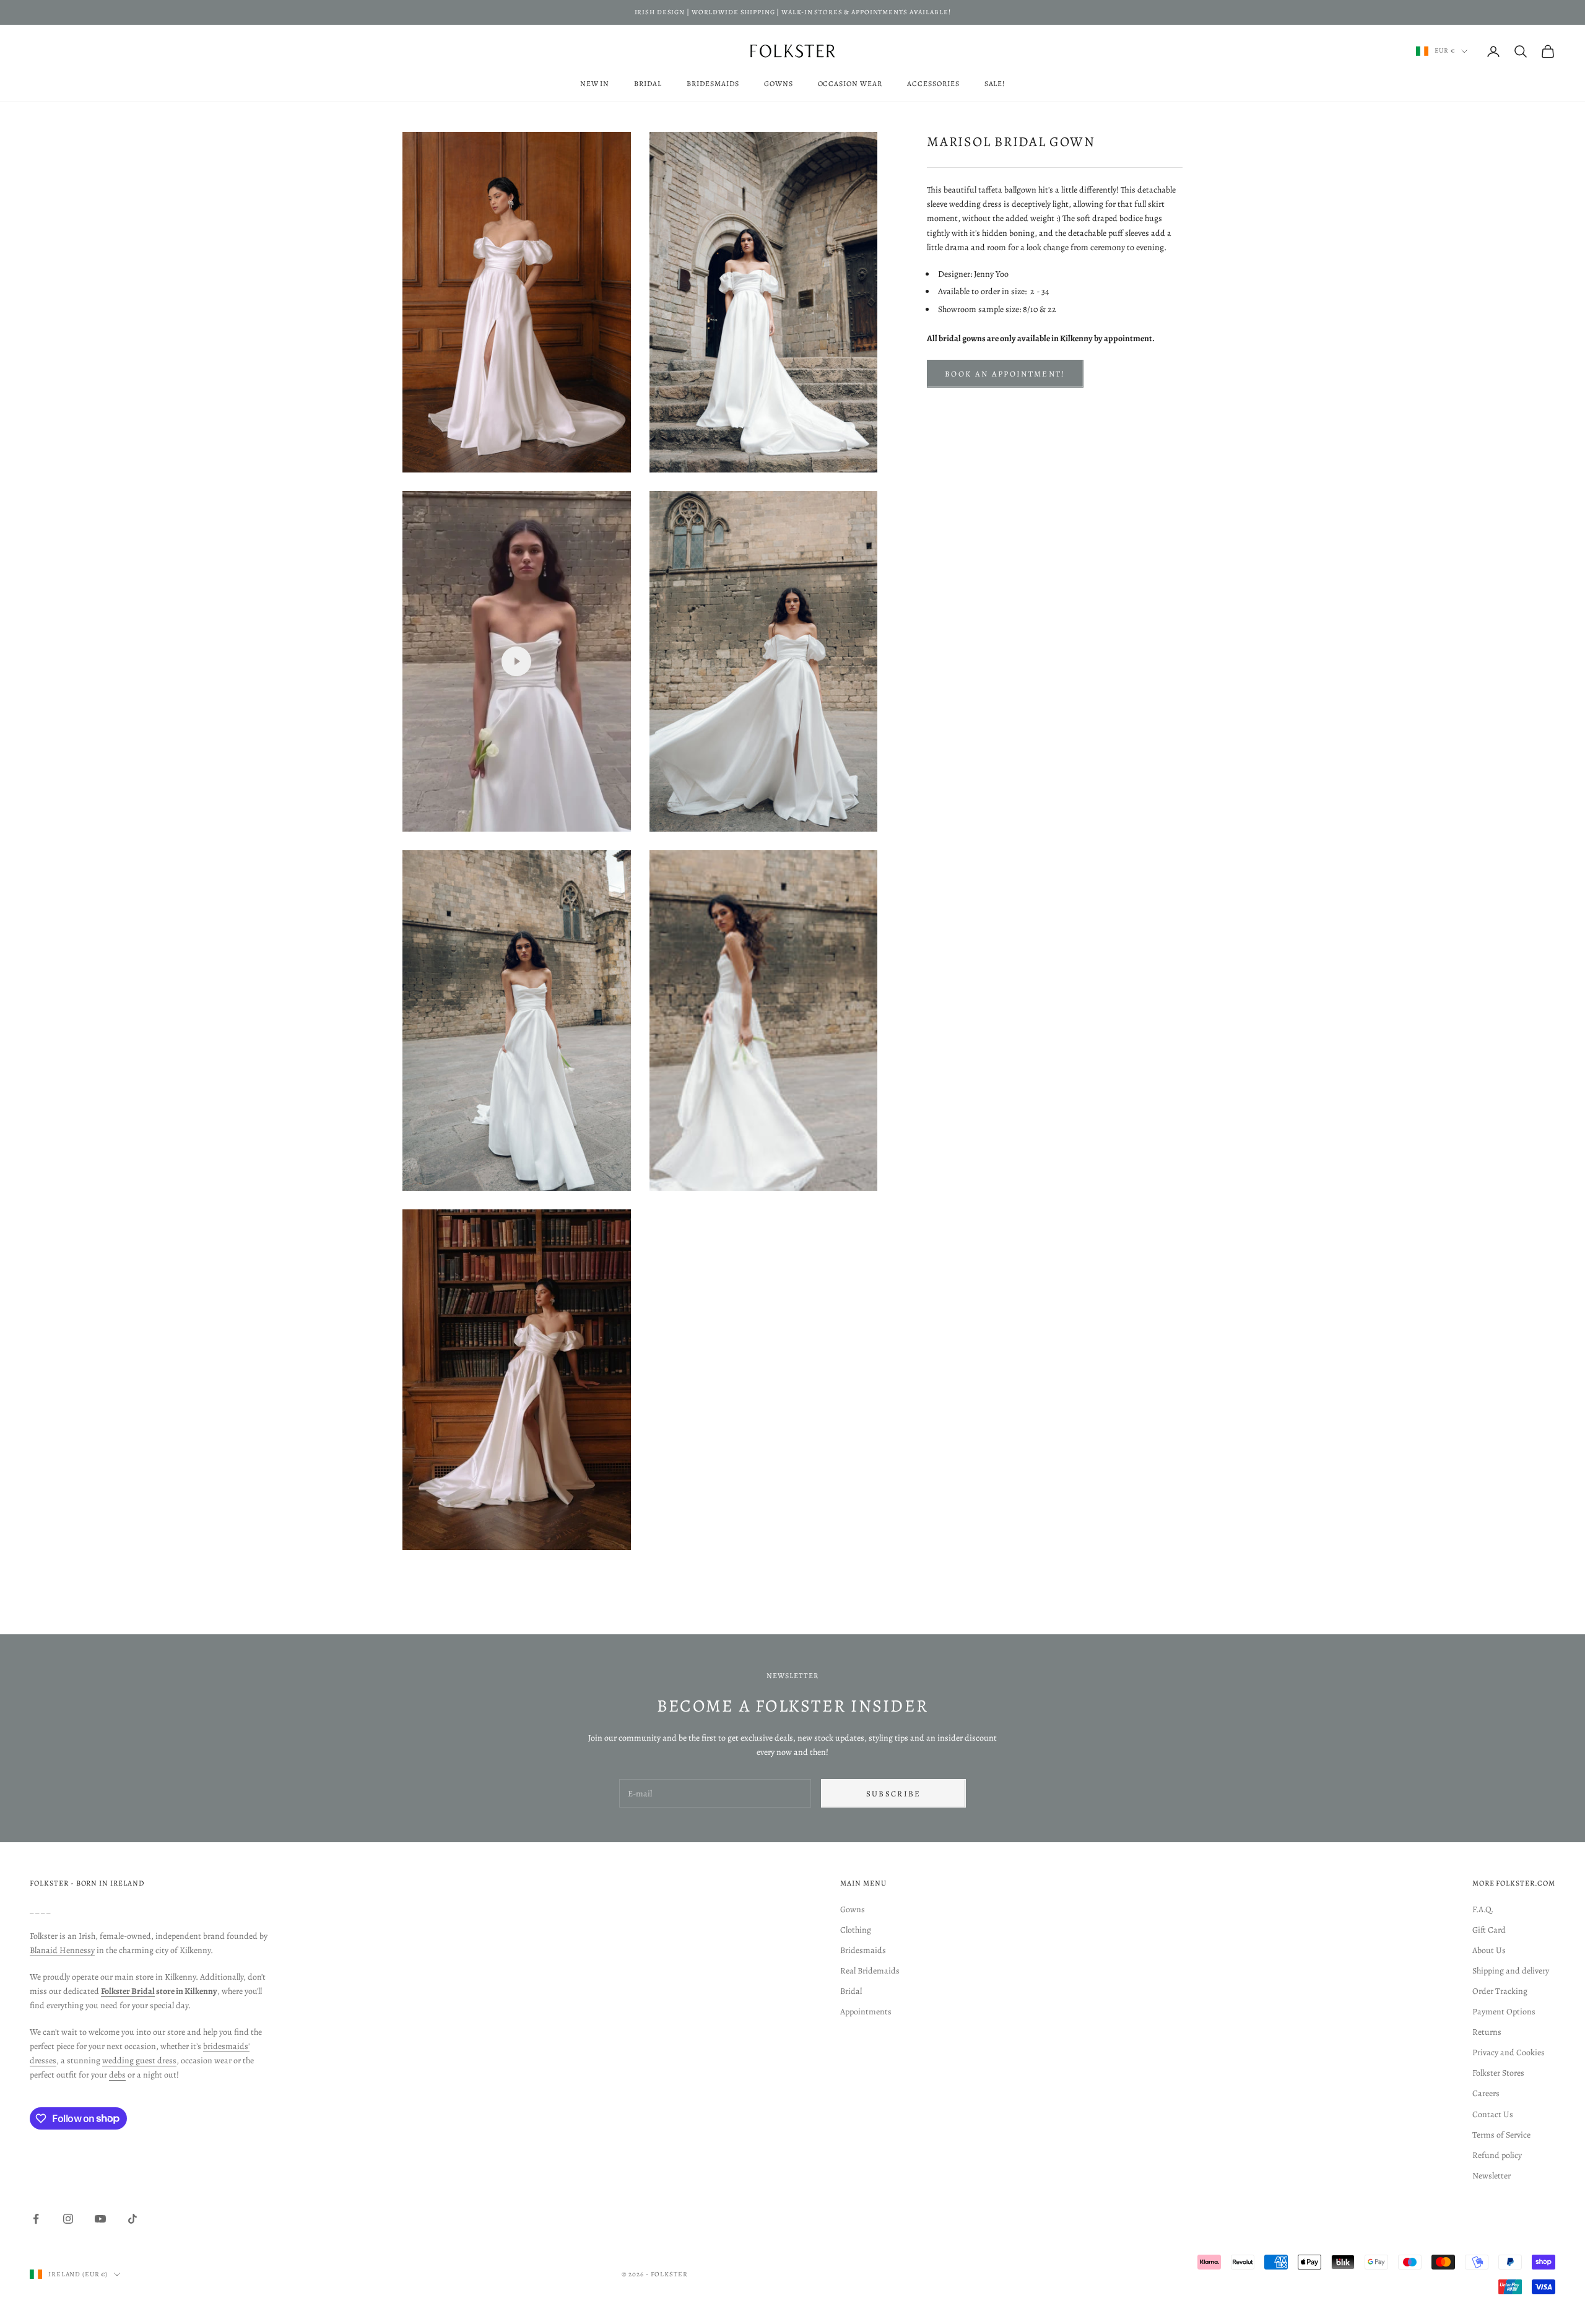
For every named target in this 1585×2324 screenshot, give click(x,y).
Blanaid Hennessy (62, 1950)
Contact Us (1493, 2114)
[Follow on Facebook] (36, 2219)
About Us (1489, 1950)
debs (117, 2075)
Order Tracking (1500, 1991)
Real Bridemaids (870, 1971)
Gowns (779, 84)
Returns (1487, 2032)
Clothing (856, 1930)
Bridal (648, 84)
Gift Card (1489, 1930)
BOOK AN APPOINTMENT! (1005, 373)
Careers (1486, 2093)
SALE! (995, 84)
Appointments (866, 2012)
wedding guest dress (139, 2061)
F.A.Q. (1483, 1909)
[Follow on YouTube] (100, 2219)
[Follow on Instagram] (68, 2219)
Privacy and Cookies (1509, 2052)
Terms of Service (1501, 2135)
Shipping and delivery (1511, 1971)
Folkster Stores (1498, 2073)
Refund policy (1497, 2155)
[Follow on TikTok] (132, 2219)
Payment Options (1504, 2012)
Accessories (933, 84)
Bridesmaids (713, 84)
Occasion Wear (850, 84)
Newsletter (1492, 2176)
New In (595, 84)
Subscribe (894, 1794)
